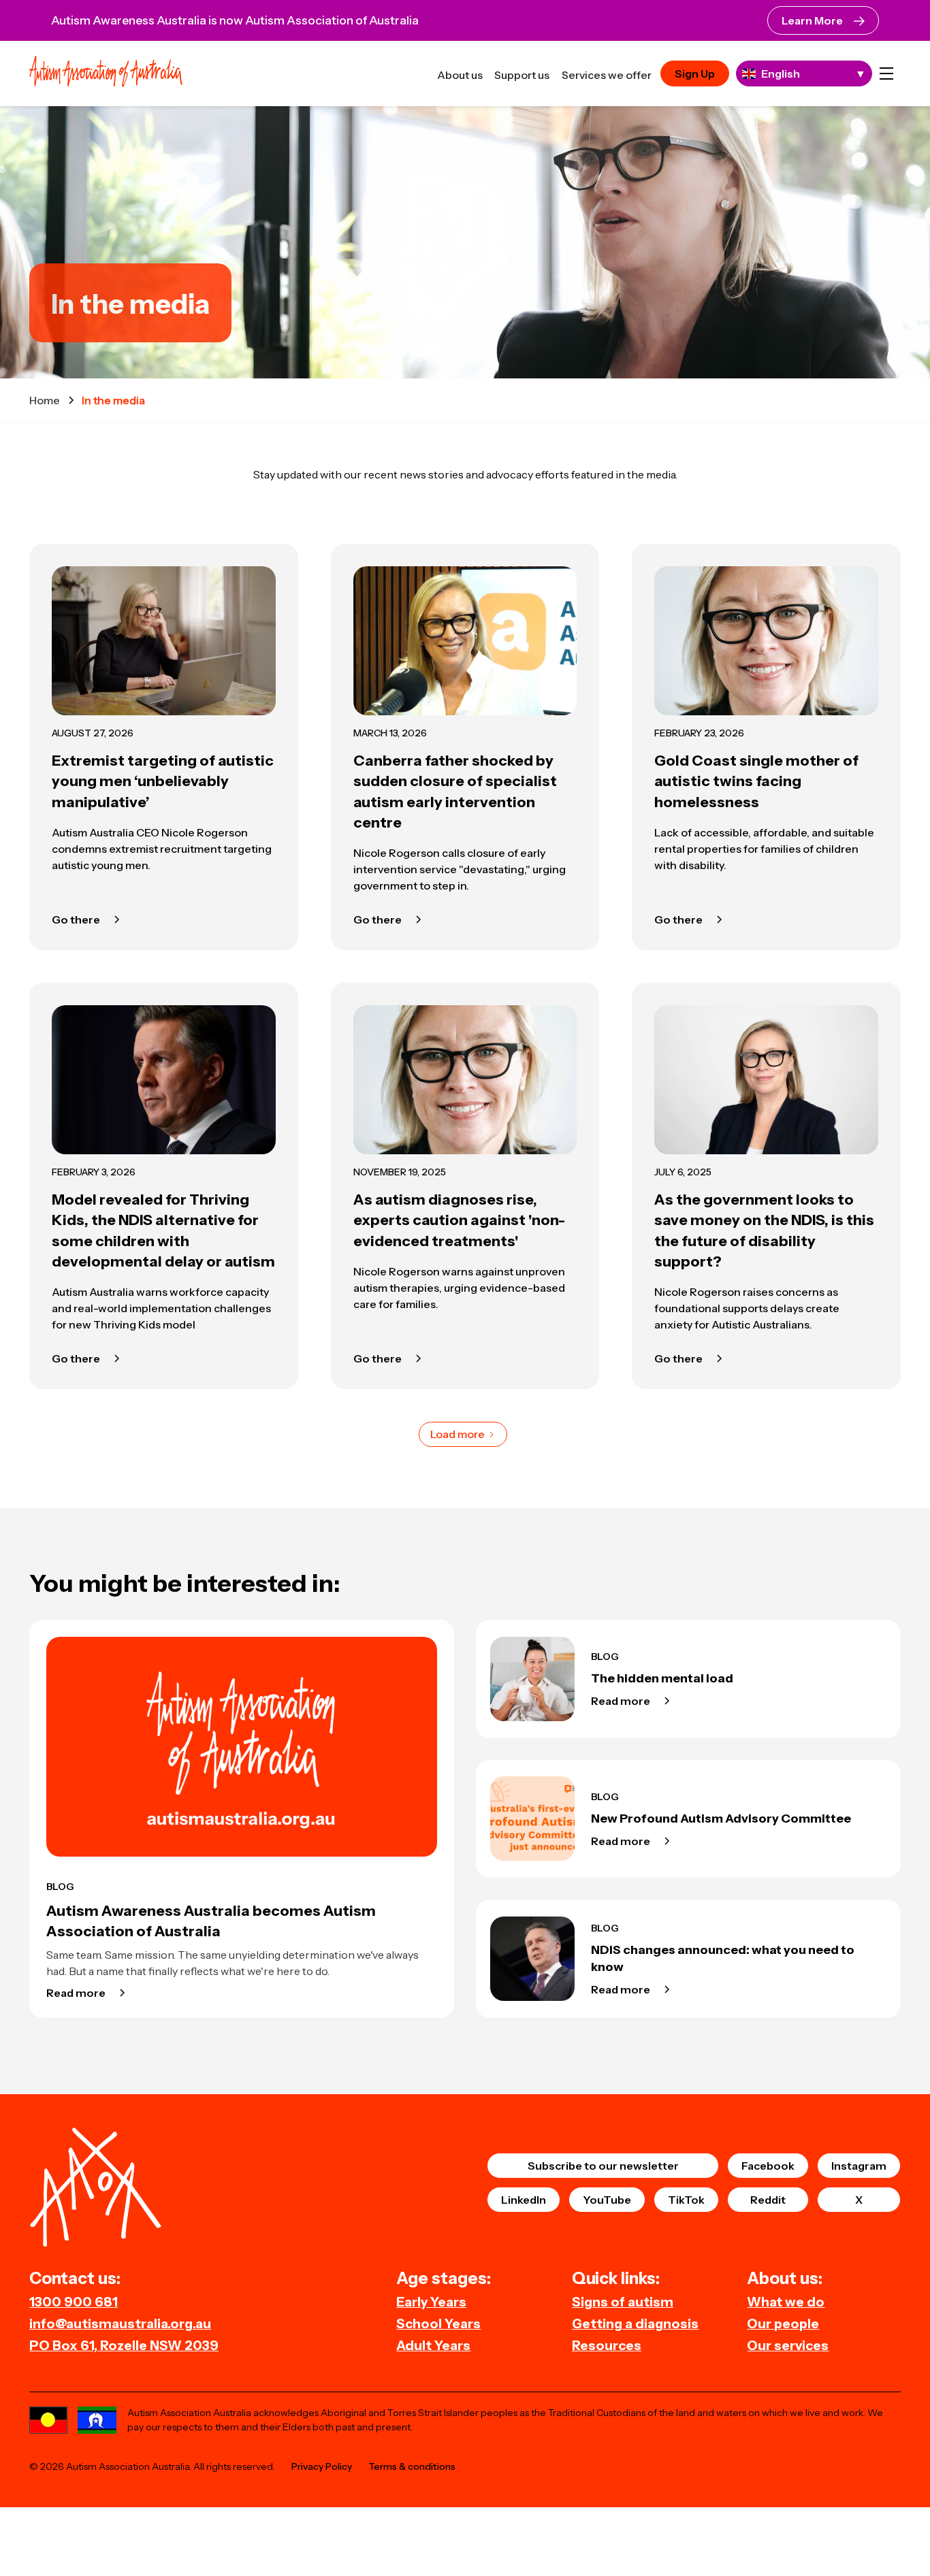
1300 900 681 (74, 2302)
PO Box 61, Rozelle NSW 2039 (124, 2345)
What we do (786, 2302)
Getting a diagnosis (635, 2324)
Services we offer (607, 75)
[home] (106, 73)
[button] (886, 74)
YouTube (607, 2200)
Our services (788, 2345)
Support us (522, 75)
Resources (607, 2345)
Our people (783, 2324)
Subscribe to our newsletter (603, 2166)
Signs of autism (623, 2302)
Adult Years (433, 2345)
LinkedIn (524, 2200)
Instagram (859, 2166)
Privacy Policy (322, 2466)
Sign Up (695, 74)
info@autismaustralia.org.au (120, 2324)
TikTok (686, 2200)
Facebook (768, 2166)
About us (460, 75)
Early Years (431, 2302)
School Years (438, 2324)
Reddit (768, 2200)
